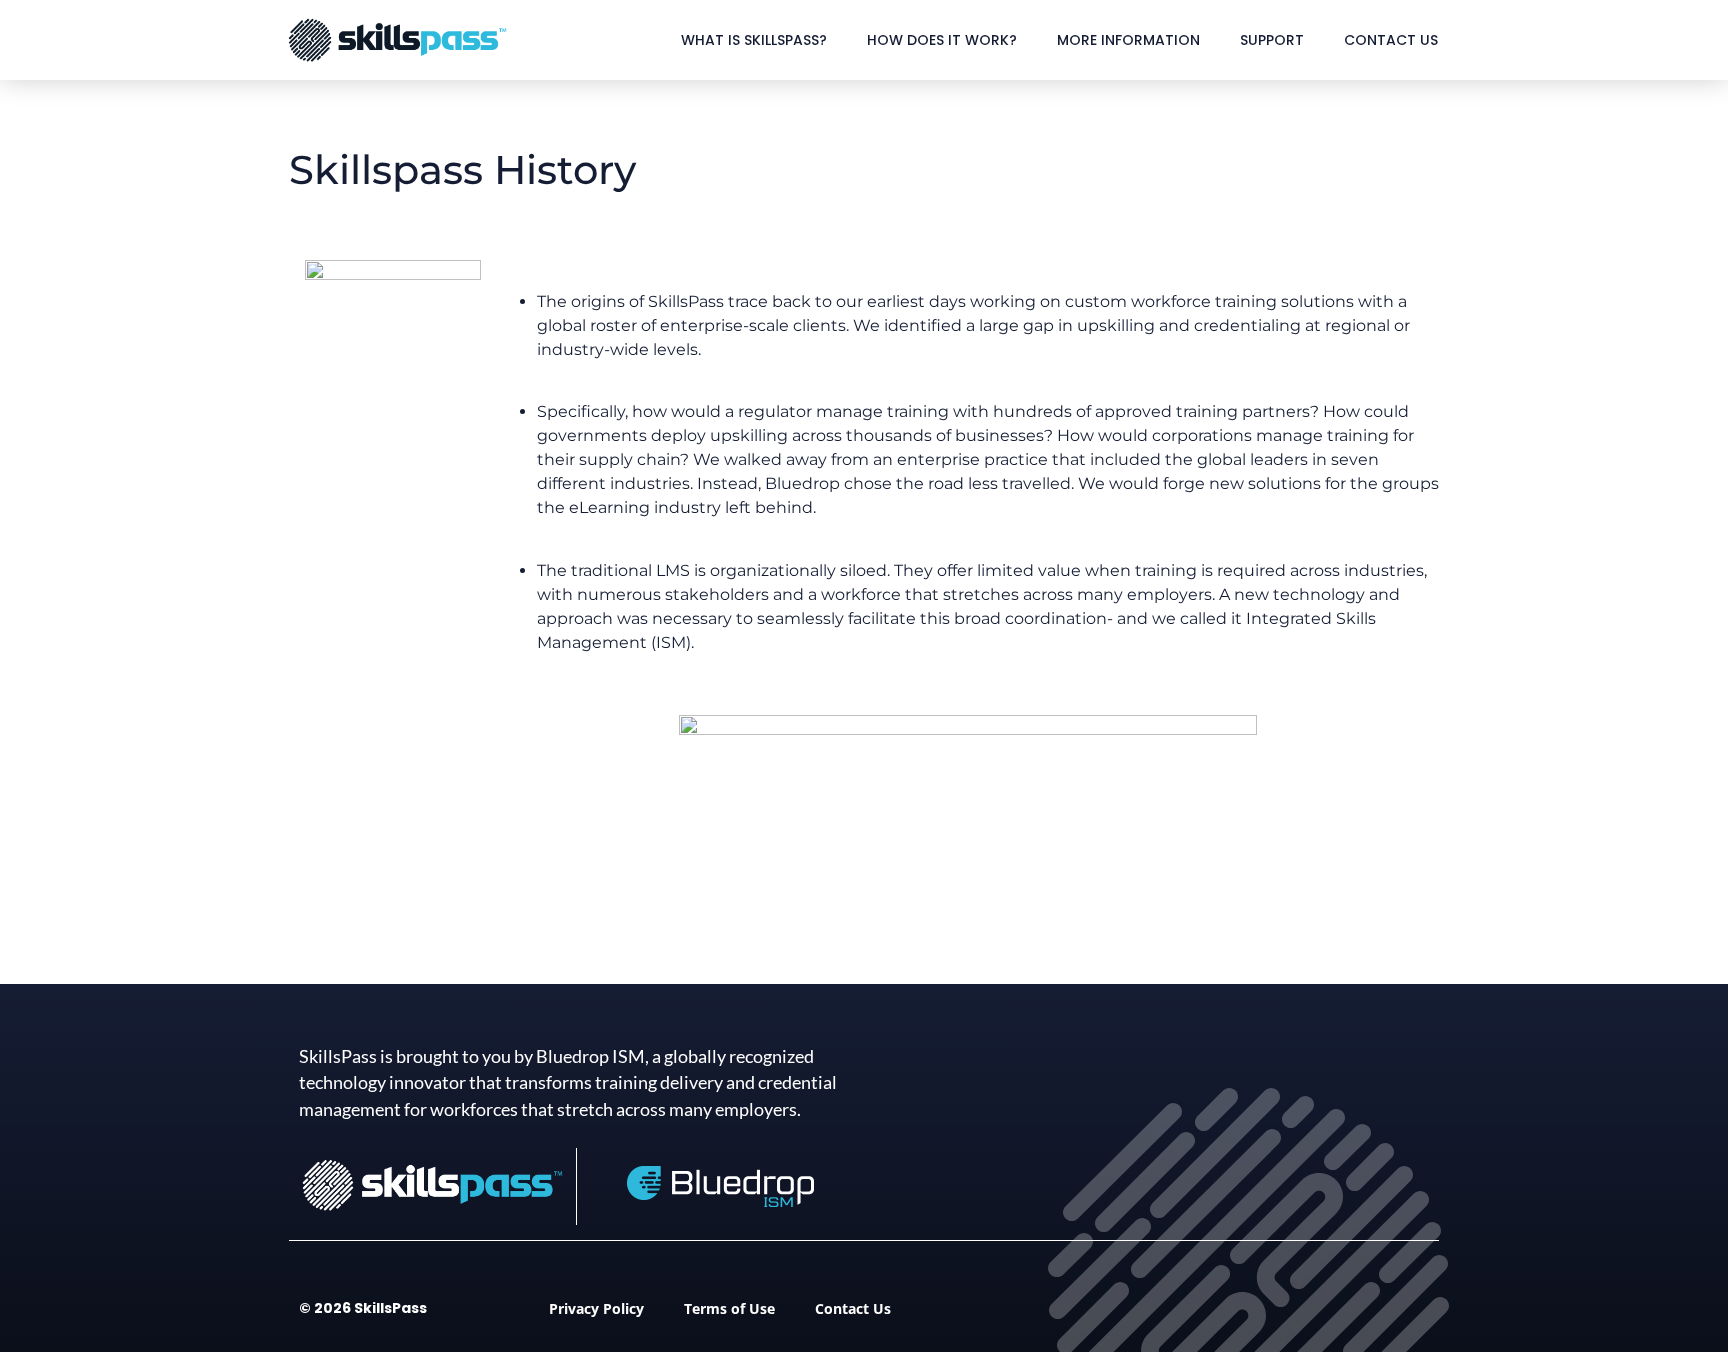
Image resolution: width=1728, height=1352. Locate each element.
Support (1272, 40)
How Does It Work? (942, 40)
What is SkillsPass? (754, 40)
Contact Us (1391, 40)
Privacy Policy (596, 1308)
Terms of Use (729, 1308)
